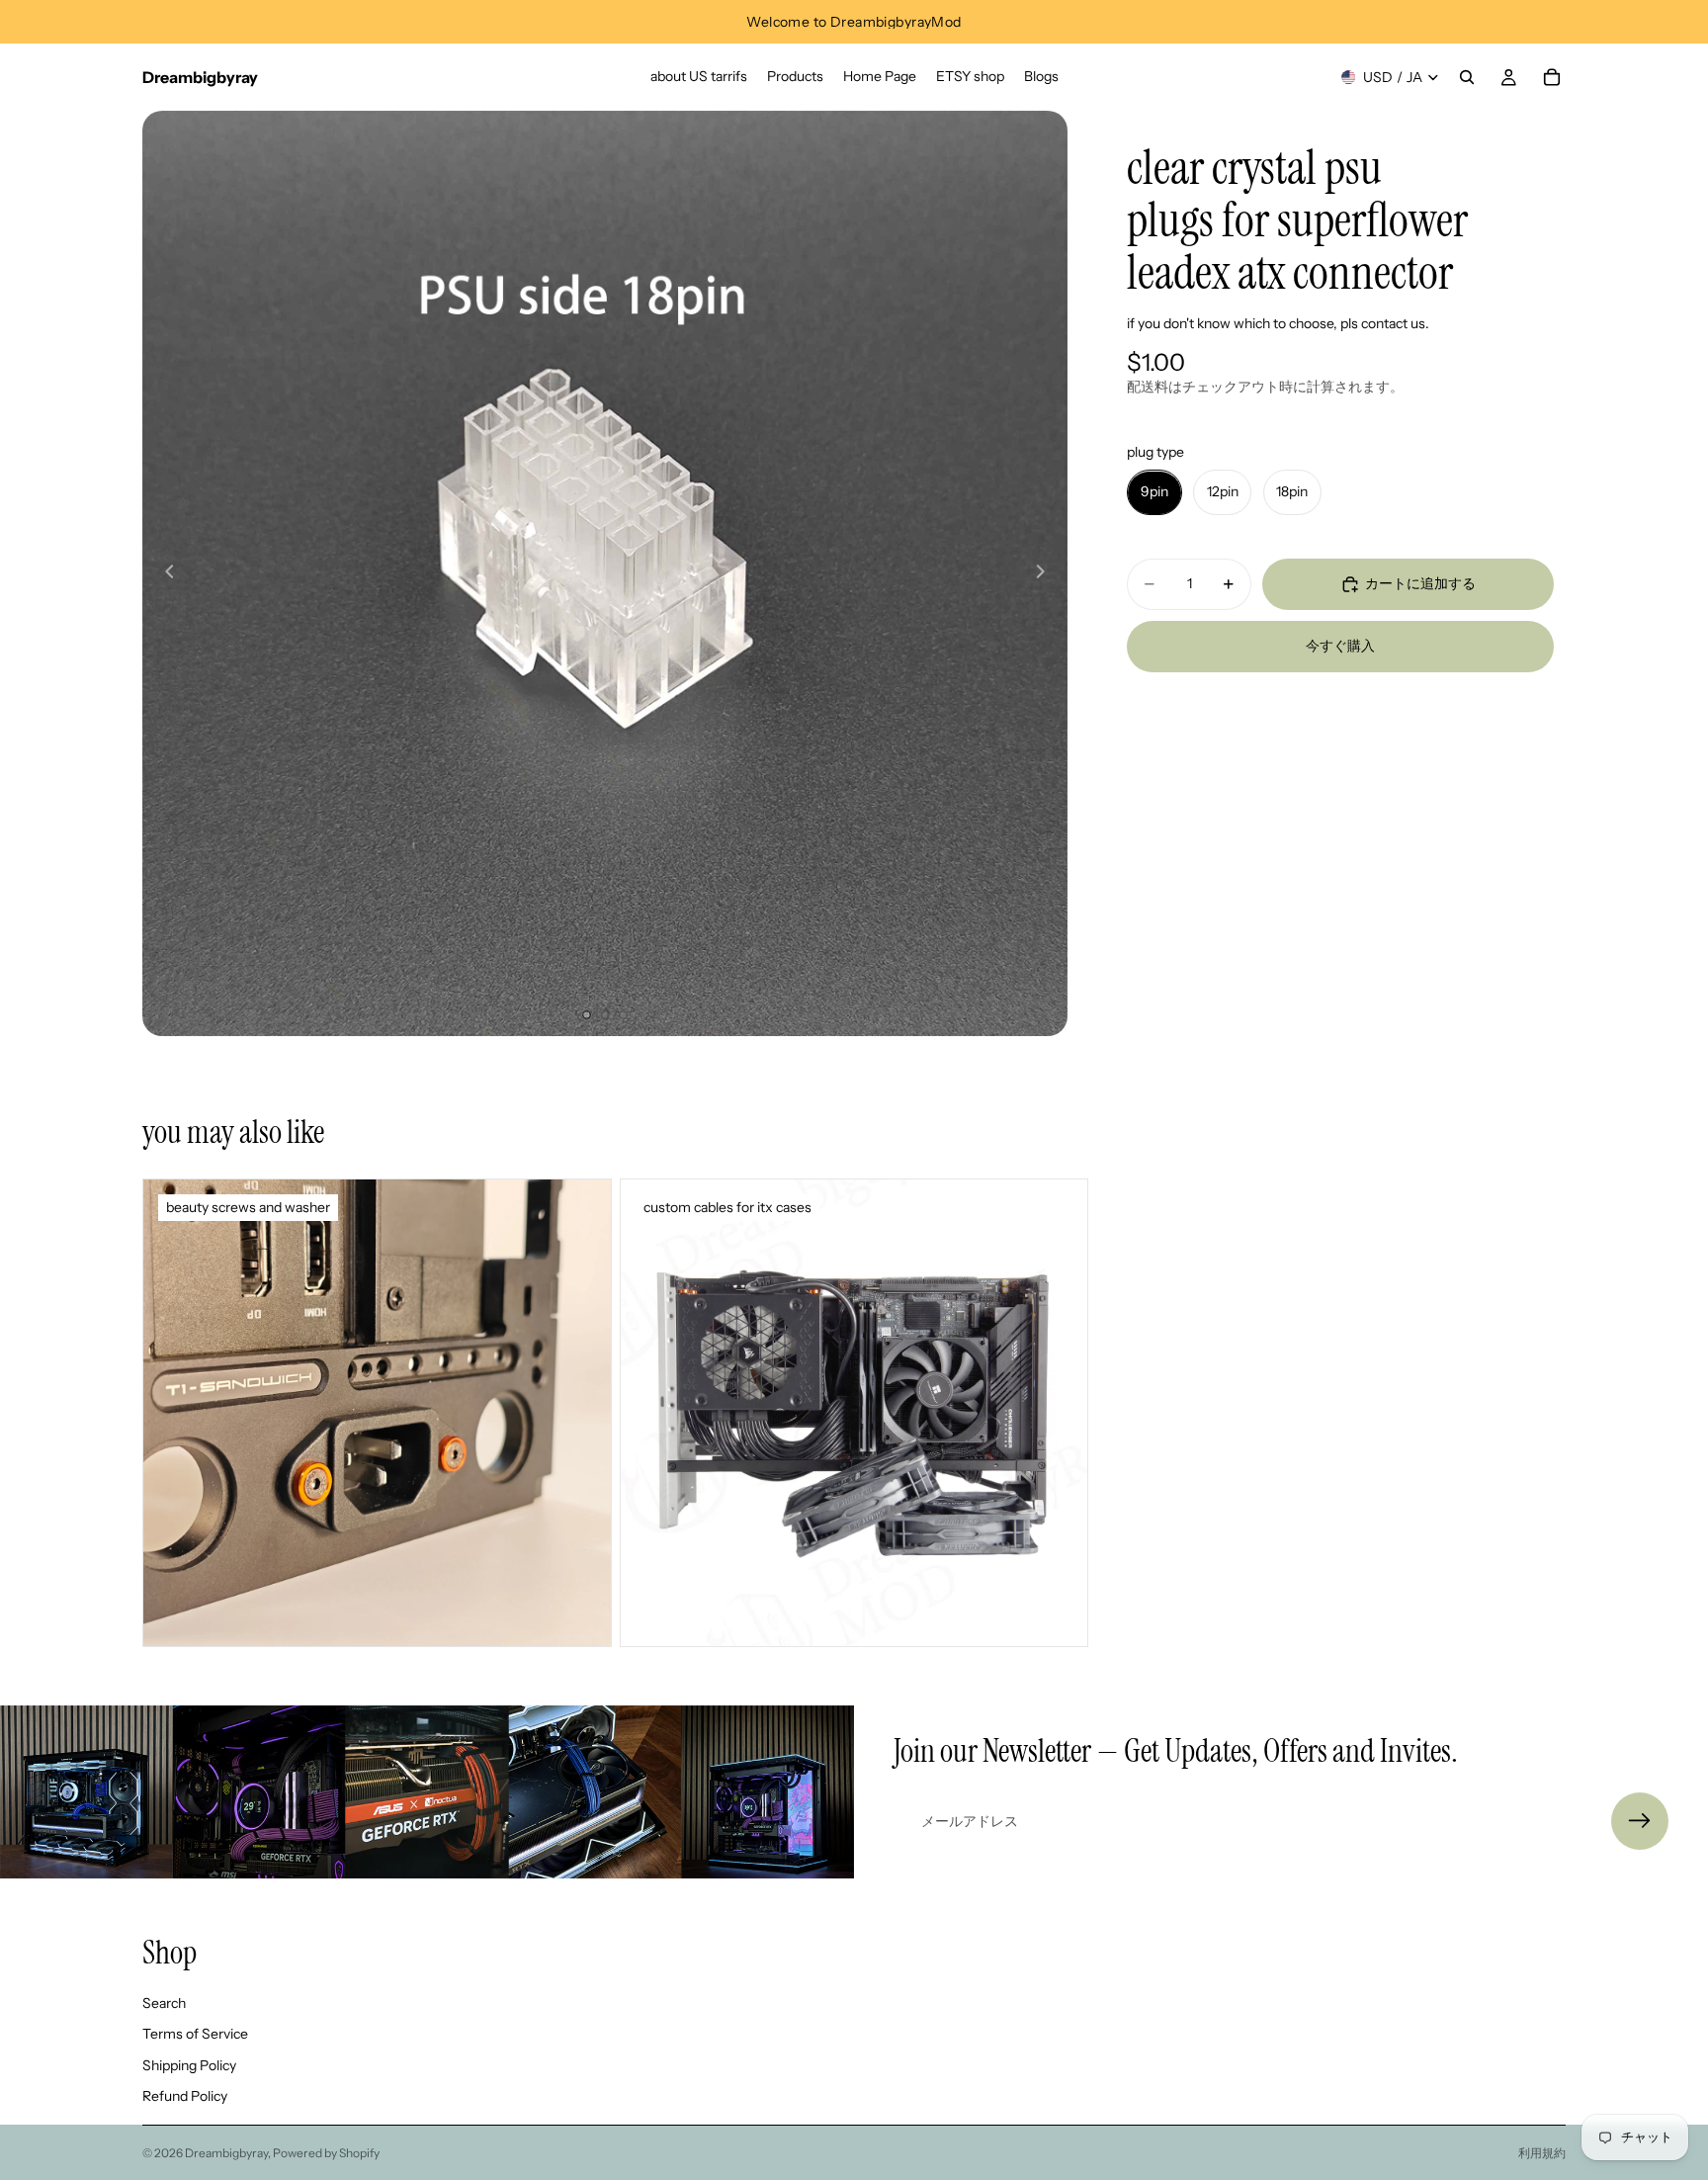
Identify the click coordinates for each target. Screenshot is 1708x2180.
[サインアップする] (1640, 1821)
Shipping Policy (189, 2065)
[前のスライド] (164, 573)
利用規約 (1542, 2153)
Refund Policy (185, 2097)
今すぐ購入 (1340, 647)
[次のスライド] (1046, 573)
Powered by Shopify (326, 2153)
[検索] (1467, 77)
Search (164, 2003)
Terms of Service (195, 2035)
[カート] (1552, 77)
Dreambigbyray (226, 2153)
